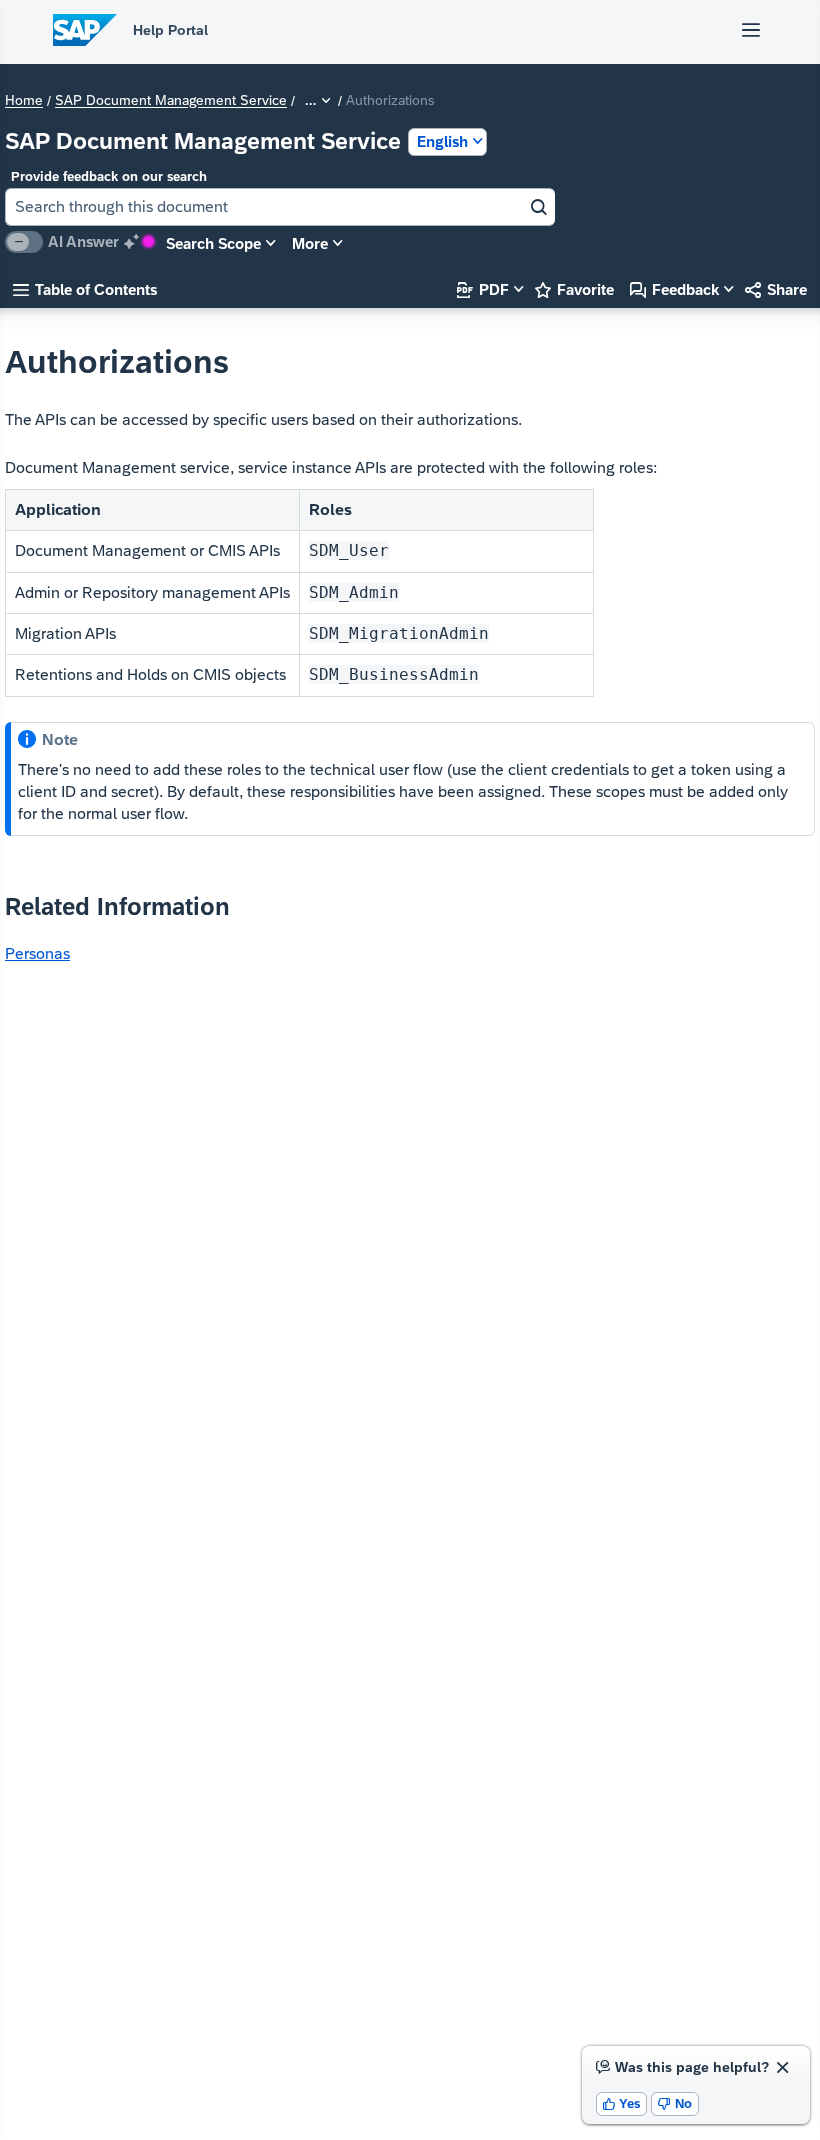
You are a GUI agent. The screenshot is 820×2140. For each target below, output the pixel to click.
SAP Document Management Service (171, 101)
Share (776, 289)
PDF (483, 289)
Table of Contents (85, 289)
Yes (622, 2103)
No (675, 2103)
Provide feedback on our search (109, 176)
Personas (37, 953)
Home (24, 101)
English (442, 141)
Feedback (674, 289)
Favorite (574, 289)
